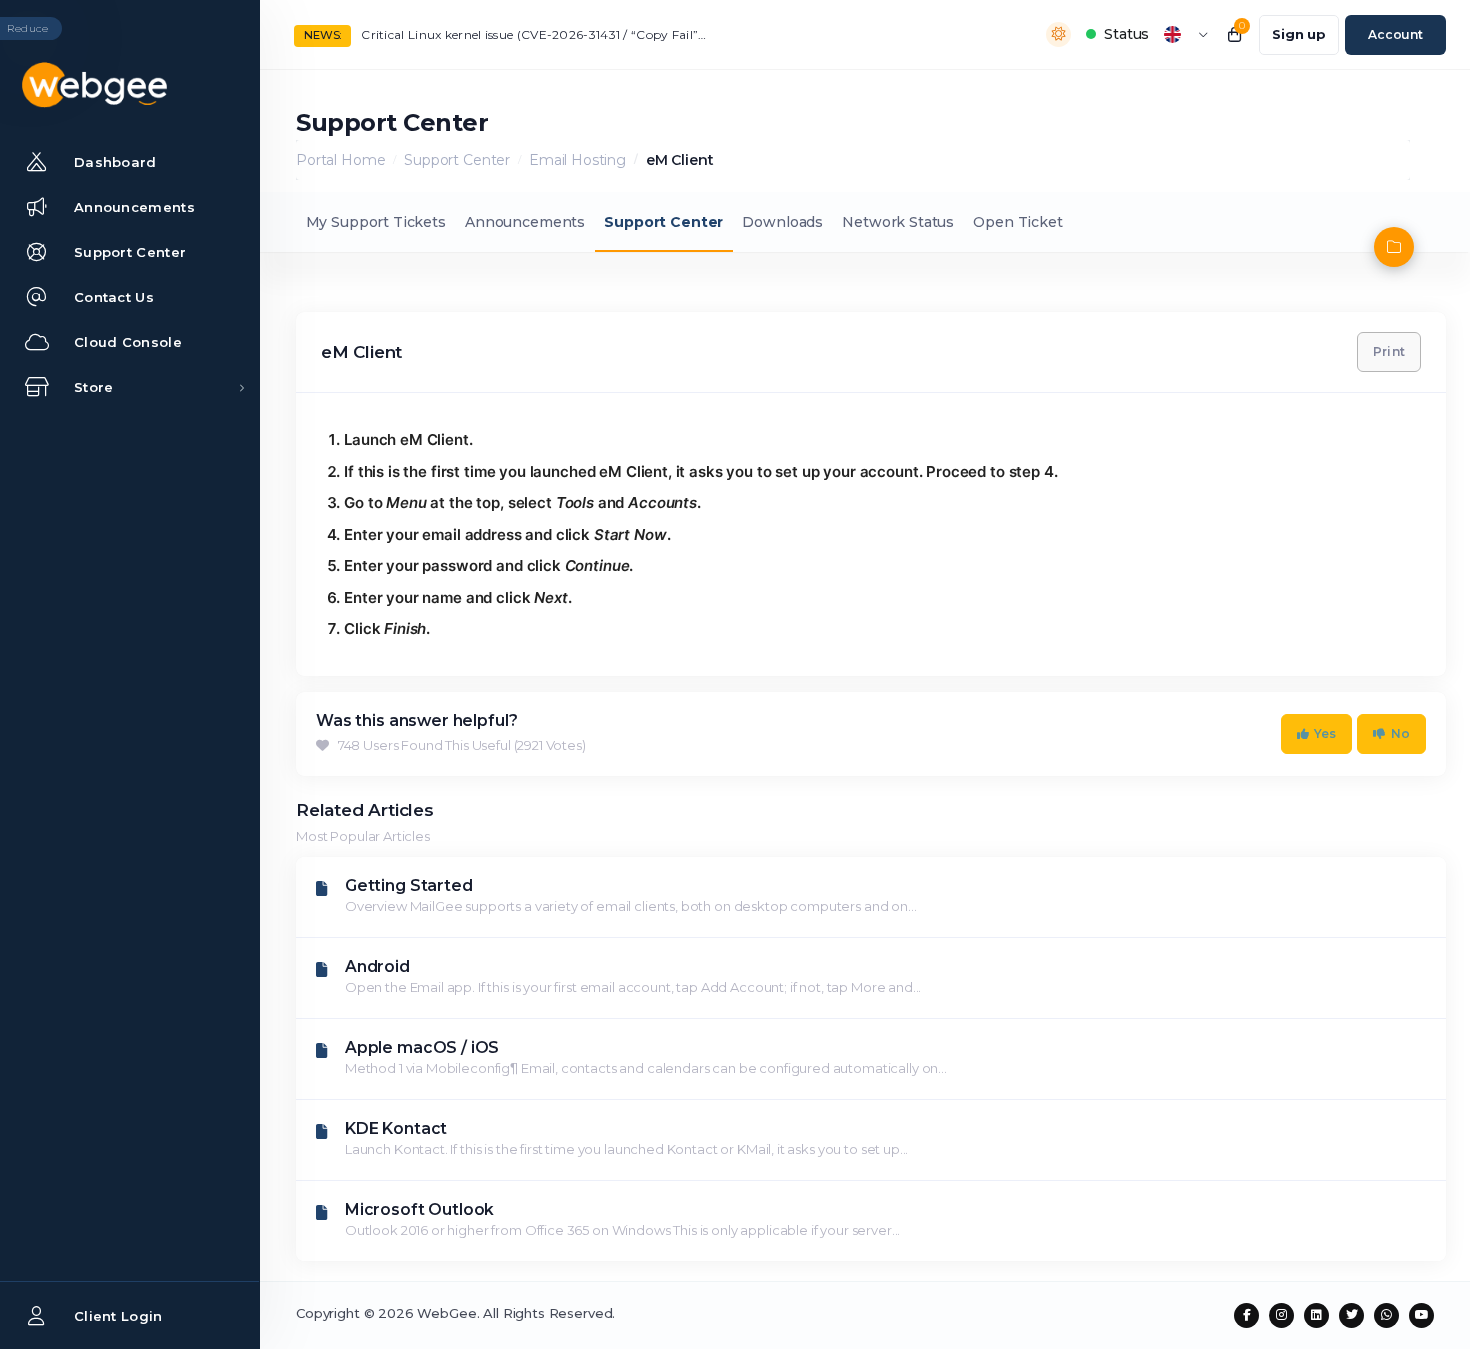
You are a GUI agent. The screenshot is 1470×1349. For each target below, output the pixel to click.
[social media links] (1246, 1315)
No (1400, 733)
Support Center (457, 160)
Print (1389, 351)
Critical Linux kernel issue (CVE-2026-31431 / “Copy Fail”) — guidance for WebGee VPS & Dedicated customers (535, 34)
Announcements (525, 222)
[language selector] (1186, 34)
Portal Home (340, 160)
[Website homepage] (129, 85)
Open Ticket (1017, 222)
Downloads (782, 222)
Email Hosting (577, 160)
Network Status (898, 222)
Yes (1325, 733)
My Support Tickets (376, 222)
